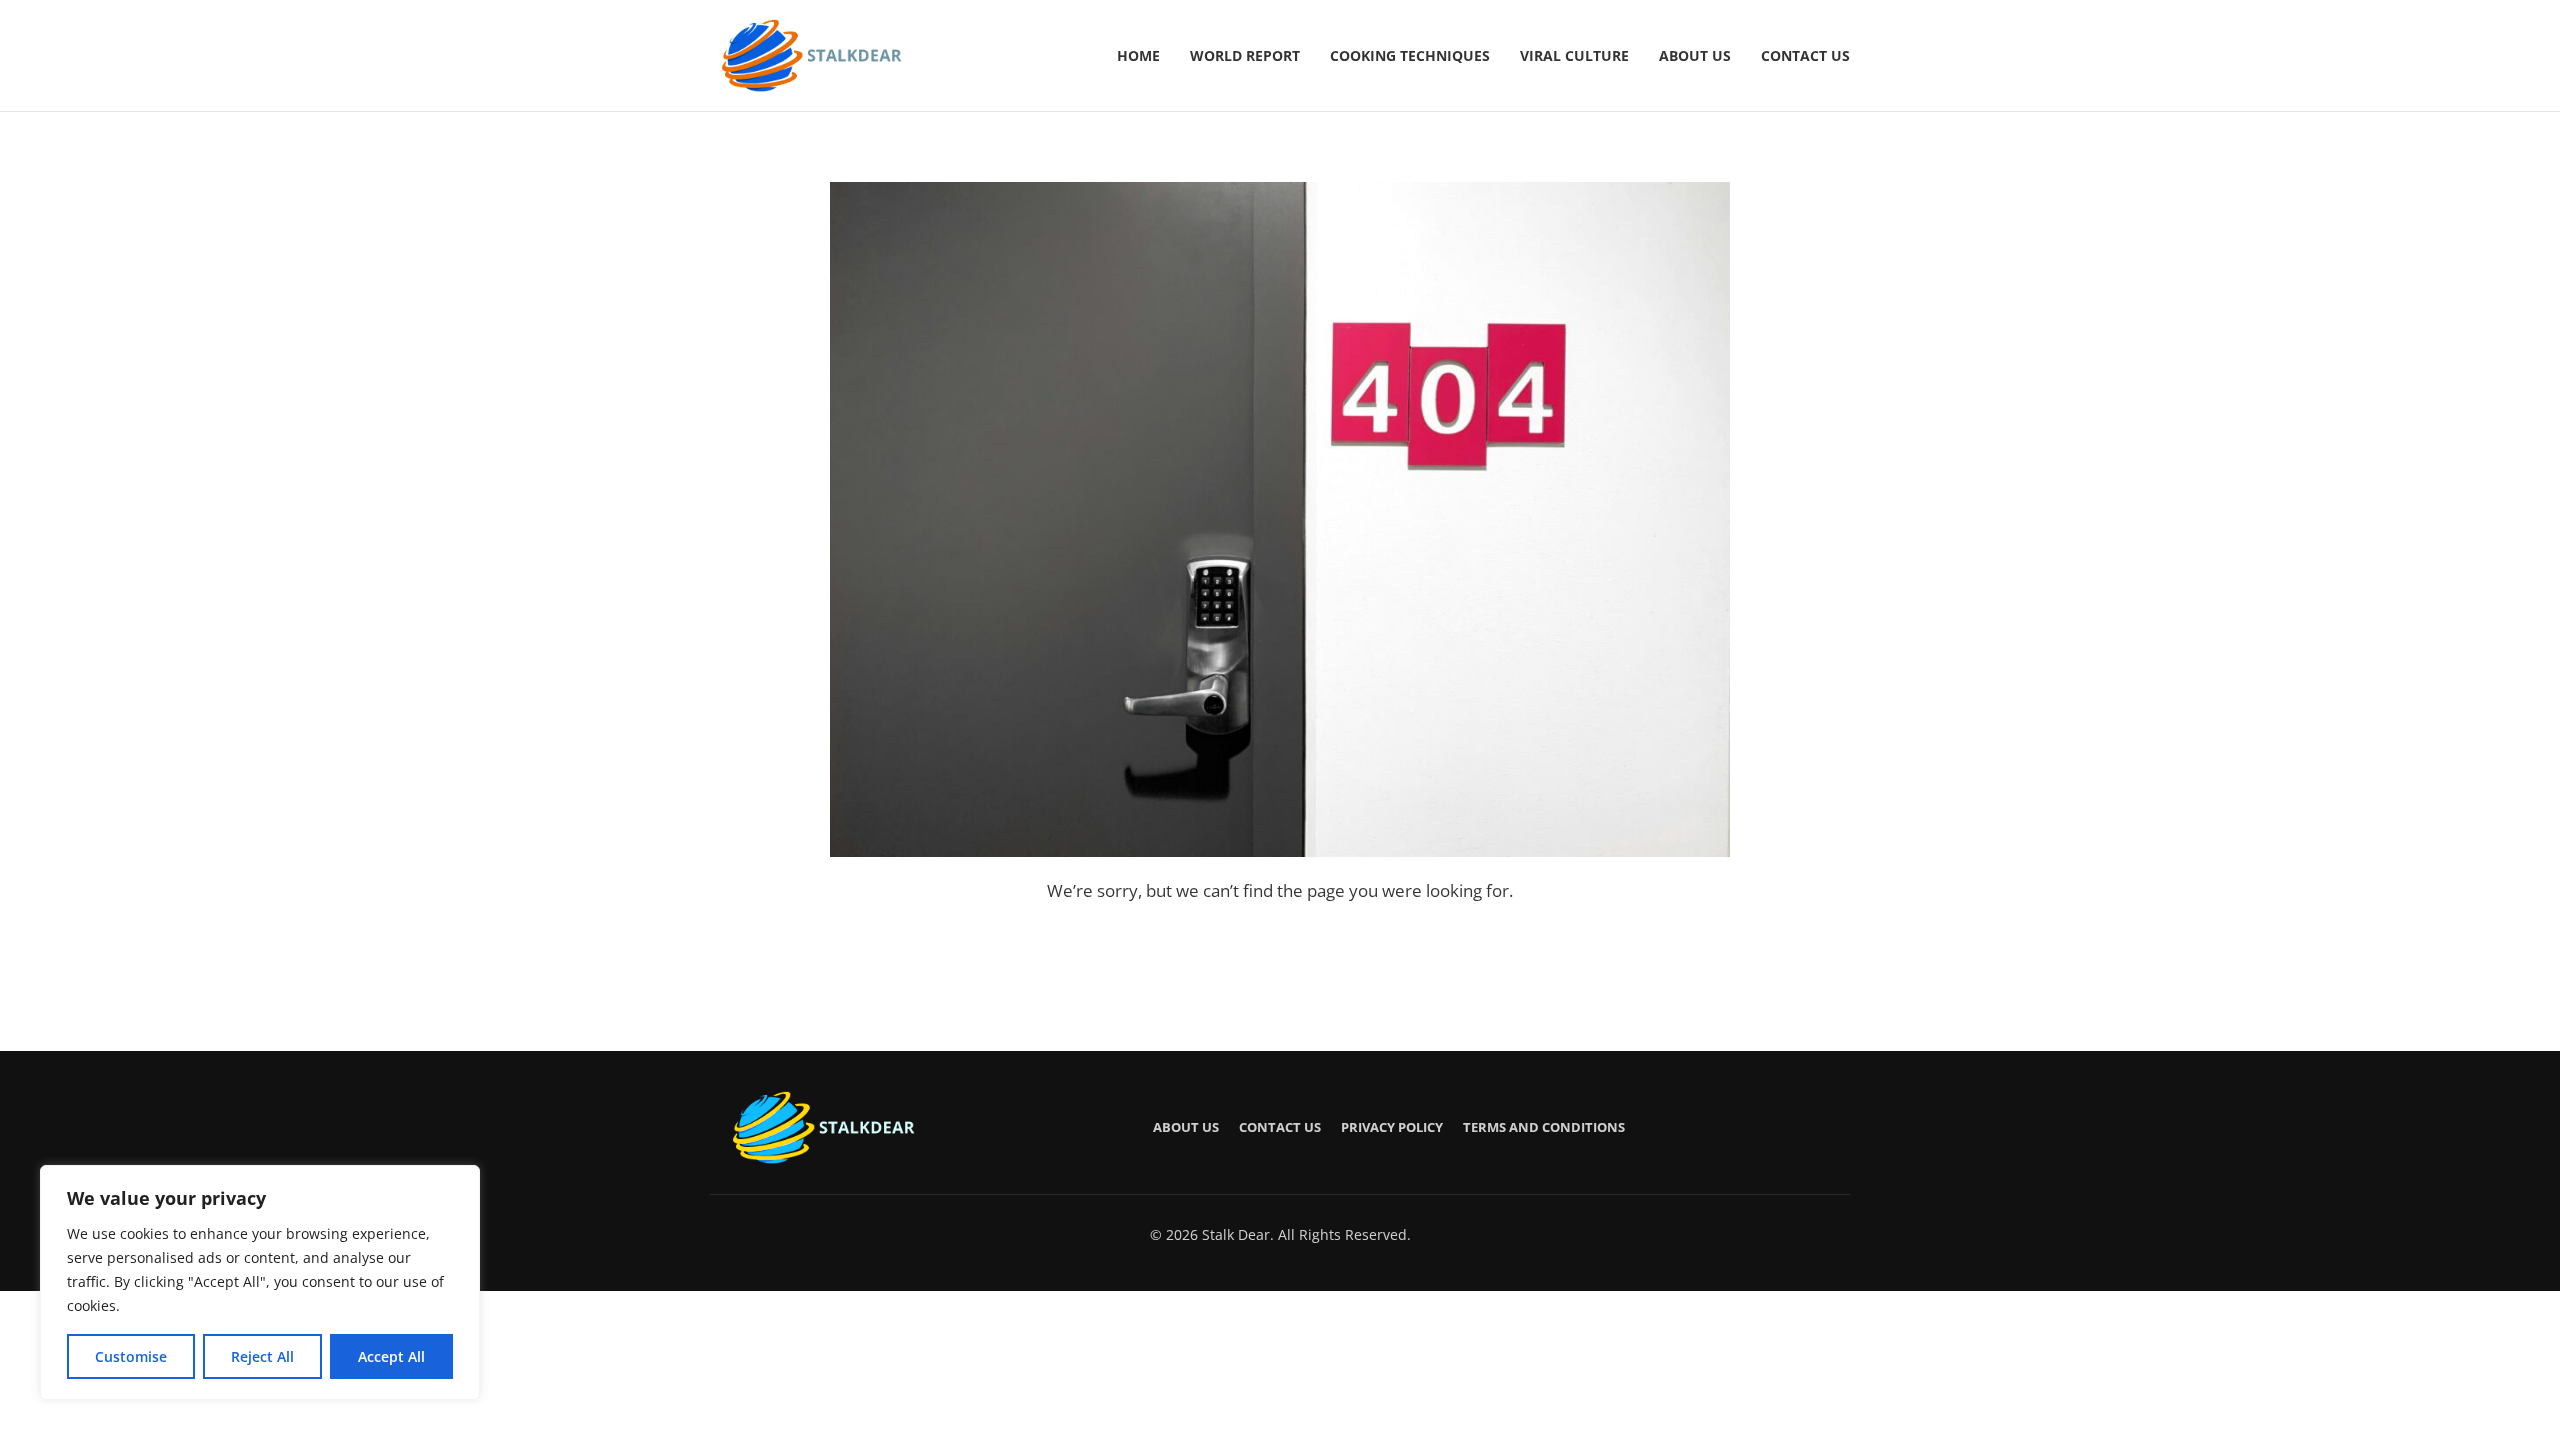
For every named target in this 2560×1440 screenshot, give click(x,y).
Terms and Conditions (1544, 1127)
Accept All (391, 1356)
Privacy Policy (1392, 1127)
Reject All (262, 1356)
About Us (1695, 55)
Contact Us (1805, 55)
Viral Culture (1574, 55)
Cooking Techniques (1410, 55)
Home (1138, 55)
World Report (1245, 55)
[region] (260, 1282)
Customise (131, 1356)
